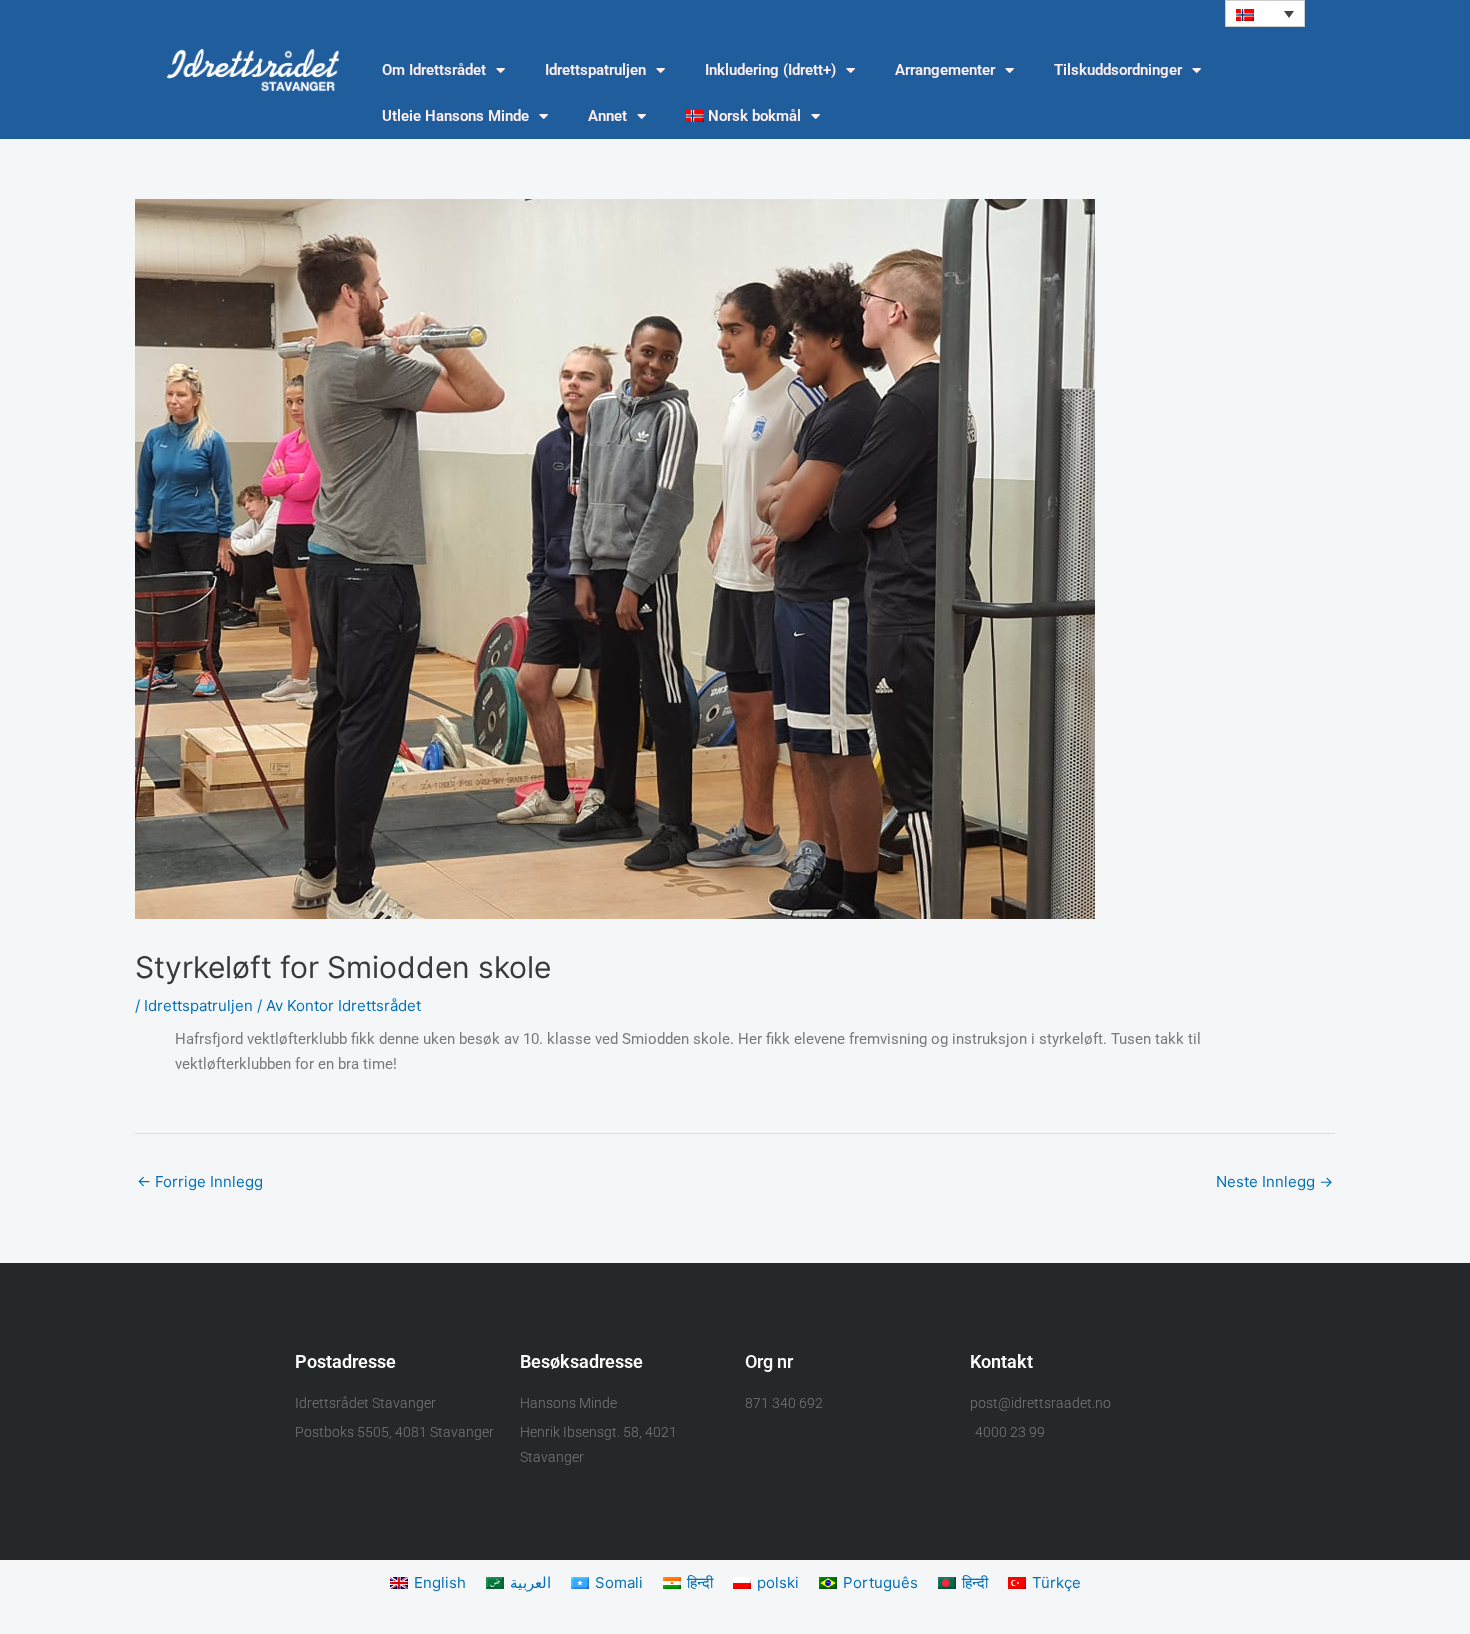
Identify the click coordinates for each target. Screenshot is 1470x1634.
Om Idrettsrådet (434, 70)
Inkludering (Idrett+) (770, 70)
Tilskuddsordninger (1118, 70)
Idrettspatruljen (595, 70)
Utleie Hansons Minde (455, 116)
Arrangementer (945, 70)
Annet (607, 116)
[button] (1265, 13)
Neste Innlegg (1274, 1181)
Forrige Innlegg (200, 1181)
